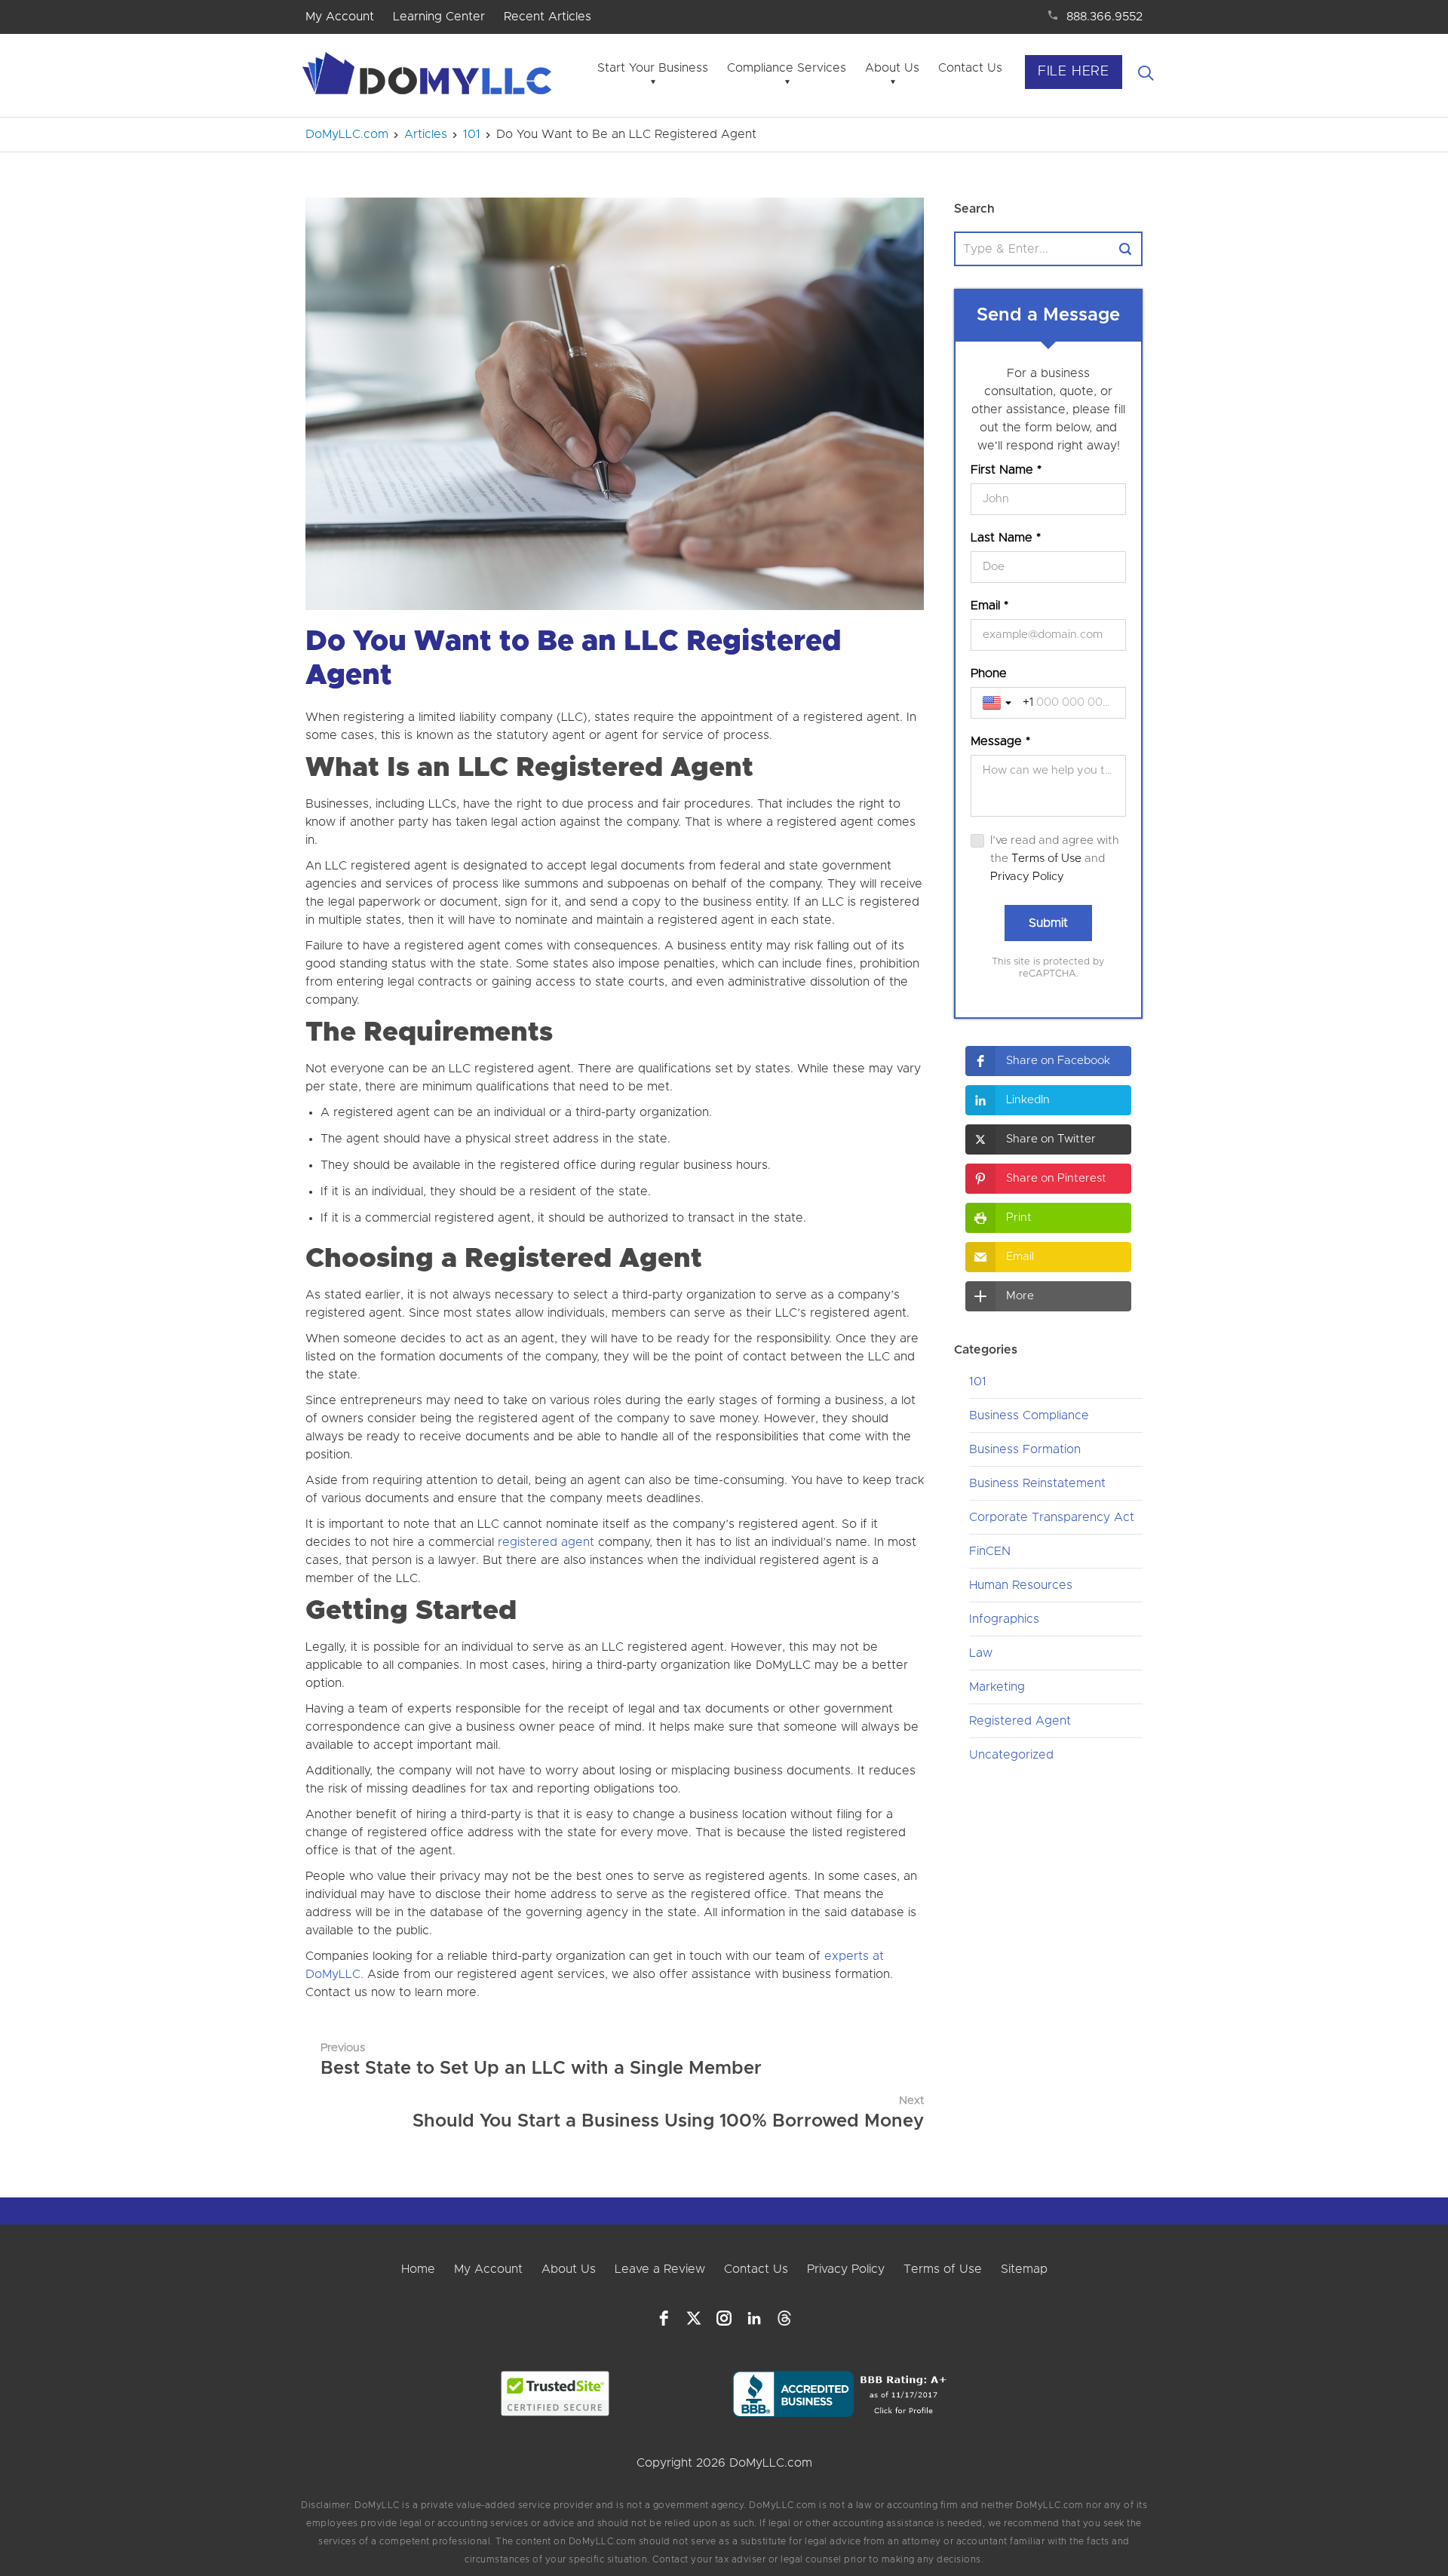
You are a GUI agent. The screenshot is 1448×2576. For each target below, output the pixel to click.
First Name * (1006, 470)
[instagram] (724, 2318)
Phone (989, 673)
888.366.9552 (1104, 17)
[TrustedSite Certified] (555, 2394)
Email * (989, 606)
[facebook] (664, 2318)
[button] (1048, 1061)
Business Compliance (1029, 1415)
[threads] (784, 2318)
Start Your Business (653, 68)
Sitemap (1024, 2269)
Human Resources (1021, 1585)
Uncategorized (1011, 1755)
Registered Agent (1020, 1721)
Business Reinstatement (1037, 1483)
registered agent (548, 1542)
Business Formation (1025, 1449)
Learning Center (439, 17)
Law (981, 1653)
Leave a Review (660, 2269)
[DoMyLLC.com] (430, 78)
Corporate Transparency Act (1052, 1517)
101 (978, 1382)
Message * (1000, 741)
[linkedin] (754, 2318)
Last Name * (1006, 538)
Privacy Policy (1027, 877)
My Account (340, 17)
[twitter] (694, 2318)
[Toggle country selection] (999, 703)
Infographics (1004, 1619)
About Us (892, 68)
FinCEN (990, 1551)
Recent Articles (548, 17)
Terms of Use (1046, 859)
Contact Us (970, 68)
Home (418, 2269)
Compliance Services (787, 68)
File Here (1074, 72)
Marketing (997, 1687)
